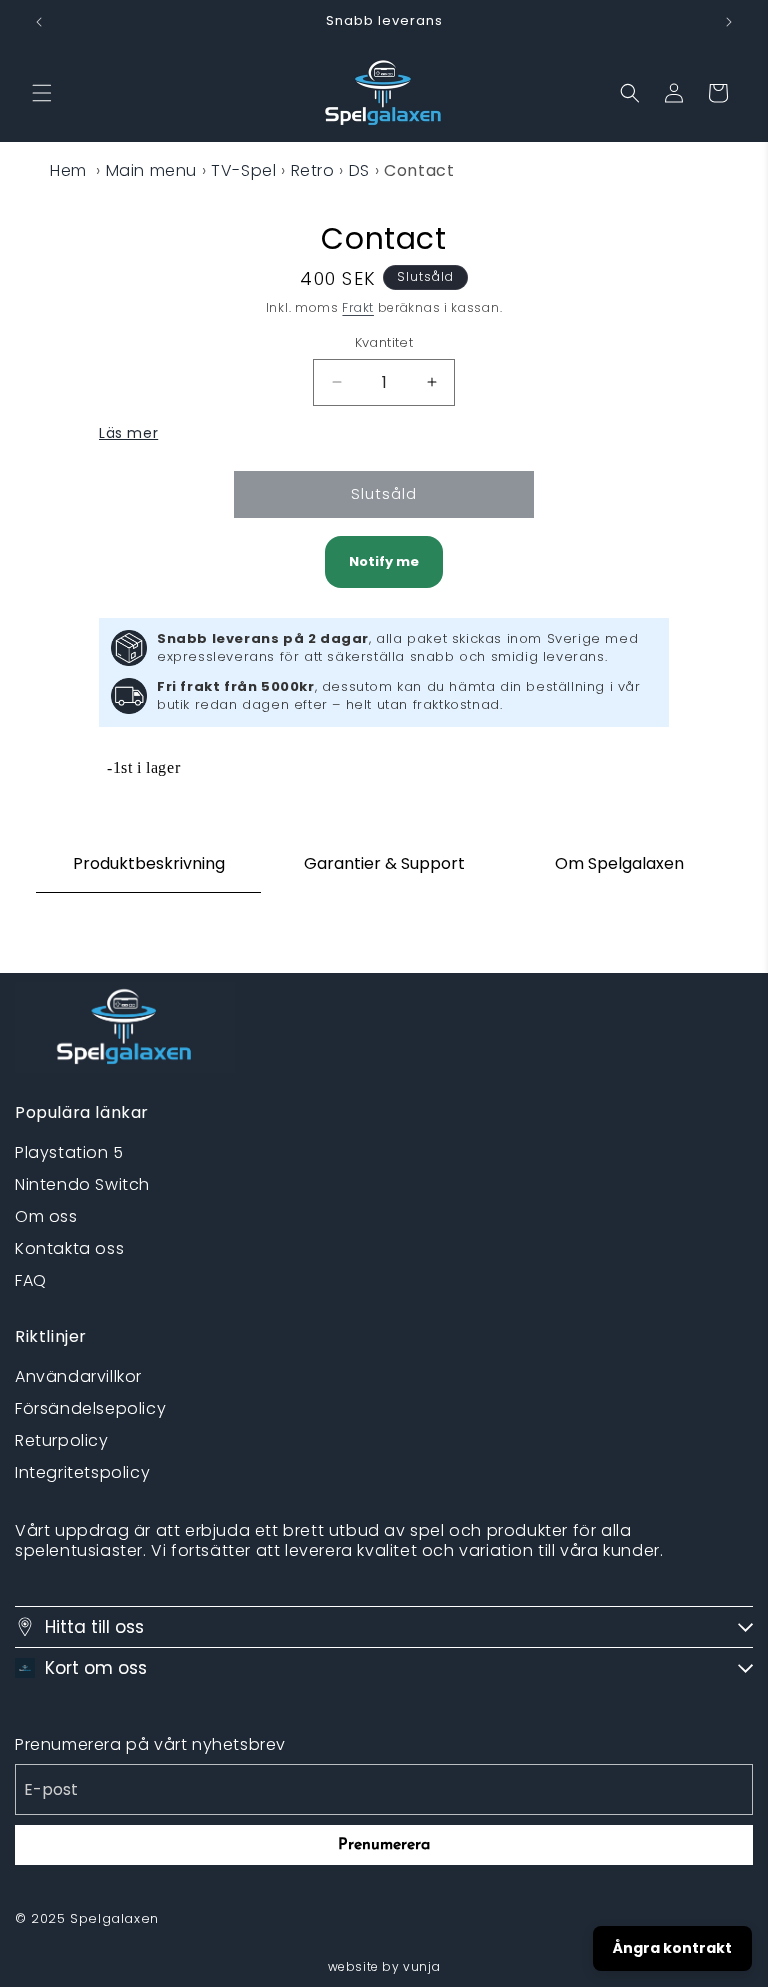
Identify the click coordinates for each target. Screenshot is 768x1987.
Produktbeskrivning (149, 863)
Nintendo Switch (82, 1184)
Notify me (384, 561)
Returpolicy (62, 1440)
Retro (313, 170)
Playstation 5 (69, 1152)
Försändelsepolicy (90, 1408)
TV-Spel (243, 170)
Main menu (151, 170)
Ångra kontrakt (672, 1948)
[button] (42, 93)
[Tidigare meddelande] (39, 22)
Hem (68, 170)
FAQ (31, 1280)
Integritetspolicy (82, 1472)
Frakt (358, 307)
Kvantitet (384, 342)
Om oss (46, 1216)
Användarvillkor (78, 1376)
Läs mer (128, 433)
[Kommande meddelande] (729, 22)
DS (359, 170)
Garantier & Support (384, 863)
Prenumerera (384, 1845)
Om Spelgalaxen (619, 863)
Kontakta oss (69, 1248)
